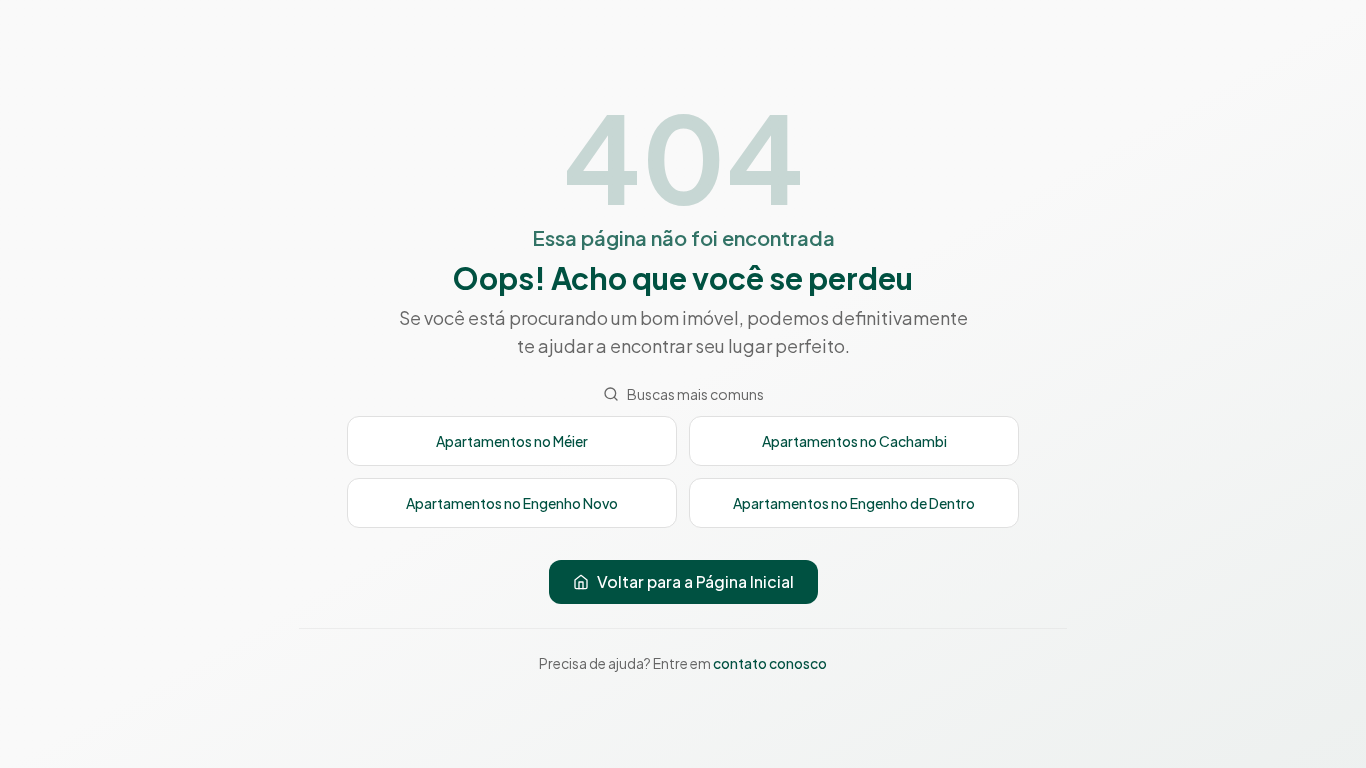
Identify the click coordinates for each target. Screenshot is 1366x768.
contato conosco (770, 663)
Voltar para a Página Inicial (695, 581)
